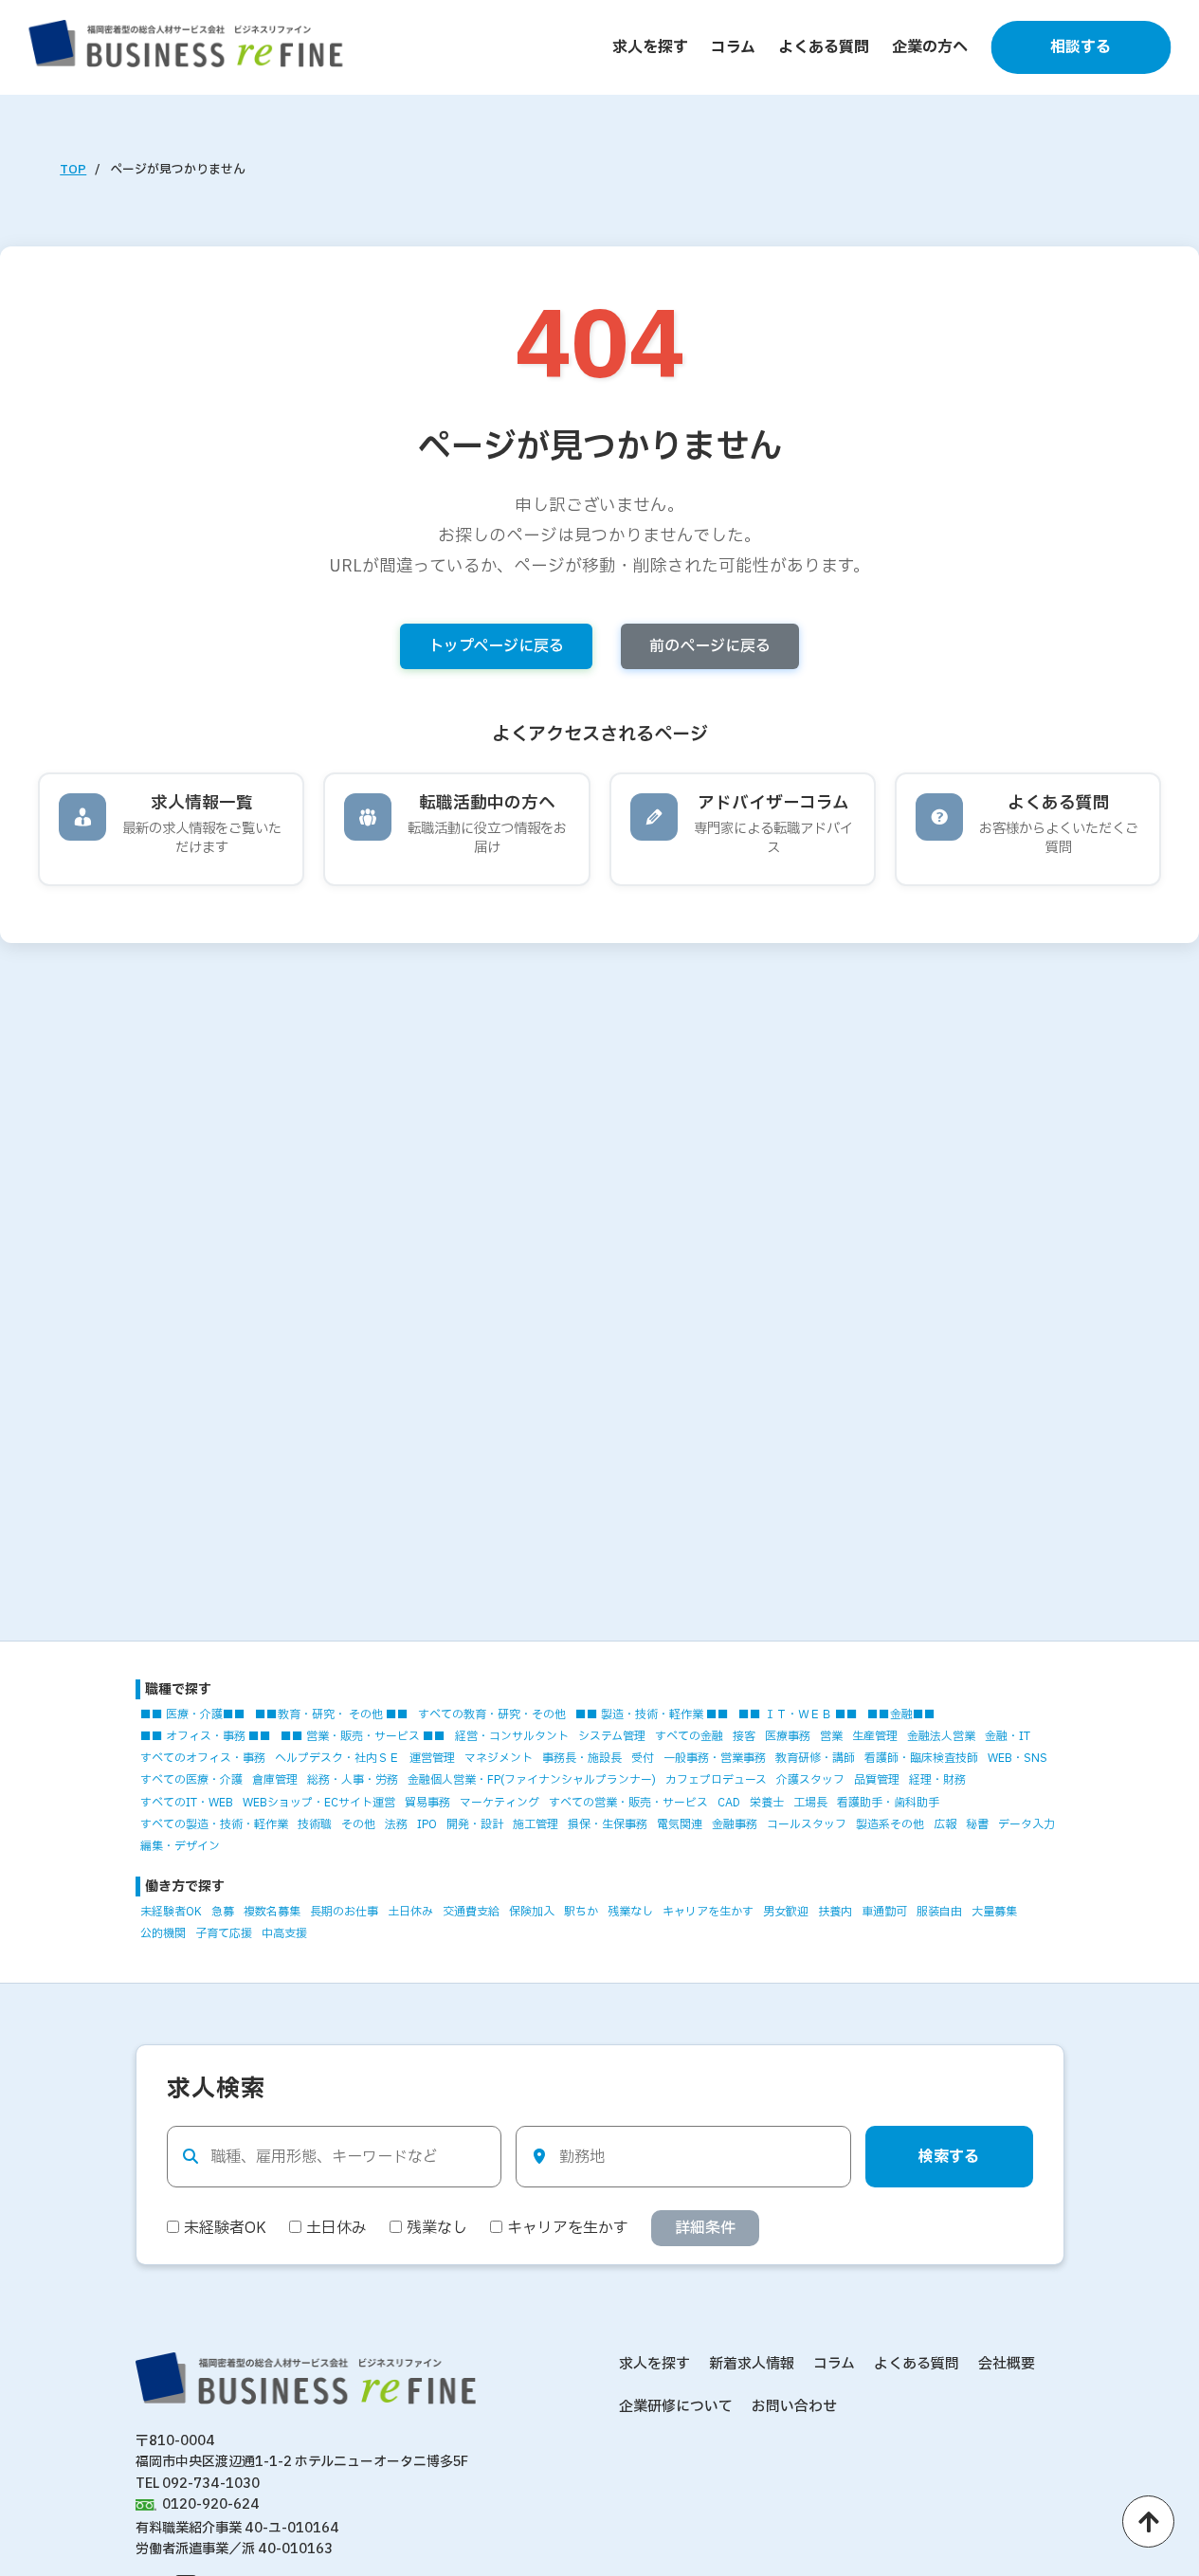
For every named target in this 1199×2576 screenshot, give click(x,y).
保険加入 (532, 1912)
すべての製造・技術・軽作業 (214, 1824)
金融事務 (735, 1824)
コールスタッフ (807, 1824)
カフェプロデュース (716, 1780)
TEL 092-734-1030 (198, 2484)
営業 (831, 1736)
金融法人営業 (941, 1736)
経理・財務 (937, 1780)
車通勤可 (884, 1912)
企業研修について (676, 2407)
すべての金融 (689, 1736)
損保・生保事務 (608, 1824)
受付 (643, 1758)
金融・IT (1008, 1736)
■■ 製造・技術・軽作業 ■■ (652, 1714)
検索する (949, 2157)
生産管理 (875, 1736)
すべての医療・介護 (191, 1780)
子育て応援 (224, 1933)
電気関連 (680, 1824)
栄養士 (767, 1803)
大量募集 (994, 1912)
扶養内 (835, 1912)
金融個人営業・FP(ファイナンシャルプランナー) (532, 1780)
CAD (729, 1803)
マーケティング (500, 1803)
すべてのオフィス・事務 (203, 1758)
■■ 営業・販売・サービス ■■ (363, 1736)
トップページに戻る (496, 646)
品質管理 (877, 1780)
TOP (73, 170)
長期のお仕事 (344, 1912)
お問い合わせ (794, 2407)
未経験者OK (171, 1912)
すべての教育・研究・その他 (492, 1714)
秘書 (977, 1824)
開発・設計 (475, 1824)
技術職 (315, 1824)
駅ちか (581, 1912)
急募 (223, 1912)
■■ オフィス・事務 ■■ (206, 1736)
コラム (733, 47)
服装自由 (939, 1912)
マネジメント (499, 1758)
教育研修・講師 (815, 1758)
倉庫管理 (275, 1780)
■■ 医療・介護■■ (193, 1714)
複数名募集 (272, 1912)
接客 (744, 1736)
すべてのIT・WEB (187, 1803)
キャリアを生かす (708, 1912)
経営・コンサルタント (512, 1736)
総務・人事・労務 (353, 1780)
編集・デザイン (180, 1846)
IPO (427, 1824)
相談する (1081, 47)
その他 (358, 1824)
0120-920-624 (211, 2504)
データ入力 (1026, 1824)
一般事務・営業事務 (715, 1758)
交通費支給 (471, 1912)
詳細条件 (705, 2228)
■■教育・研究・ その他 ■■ (332, 1714)
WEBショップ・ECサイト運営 (319, 1803)
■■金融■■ (901, 1714)
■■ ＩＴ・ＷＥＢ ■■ (798, 1714)
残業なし (630, 1912)
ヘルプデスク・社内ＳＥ (337, 1758)
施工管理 (536, 1824)
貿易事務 (427, 1803)
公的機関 (163, 1933)
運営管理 (432, 1758)
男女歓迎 (786, 1912)
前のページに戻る (710, 646)
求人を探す (650, 47)
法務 (396, 1824)
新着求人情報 (752, 2364)
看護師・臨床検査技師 (921, 1758)
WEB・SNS (1017, 1758)
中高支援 (284, 1933)
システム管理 (612, 1736)
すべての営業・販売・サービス (628, 1803)
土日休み (410, 1912)
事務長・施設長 (582, 1758)
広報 (945, 1824)
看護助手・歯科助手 (888, 1803)
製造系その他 (890, 1824)
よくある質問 (824, 47)
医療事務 (788, 1736)
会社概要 (1007, 2364)
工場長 (810, 1803)
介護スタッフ (810, 1780)
